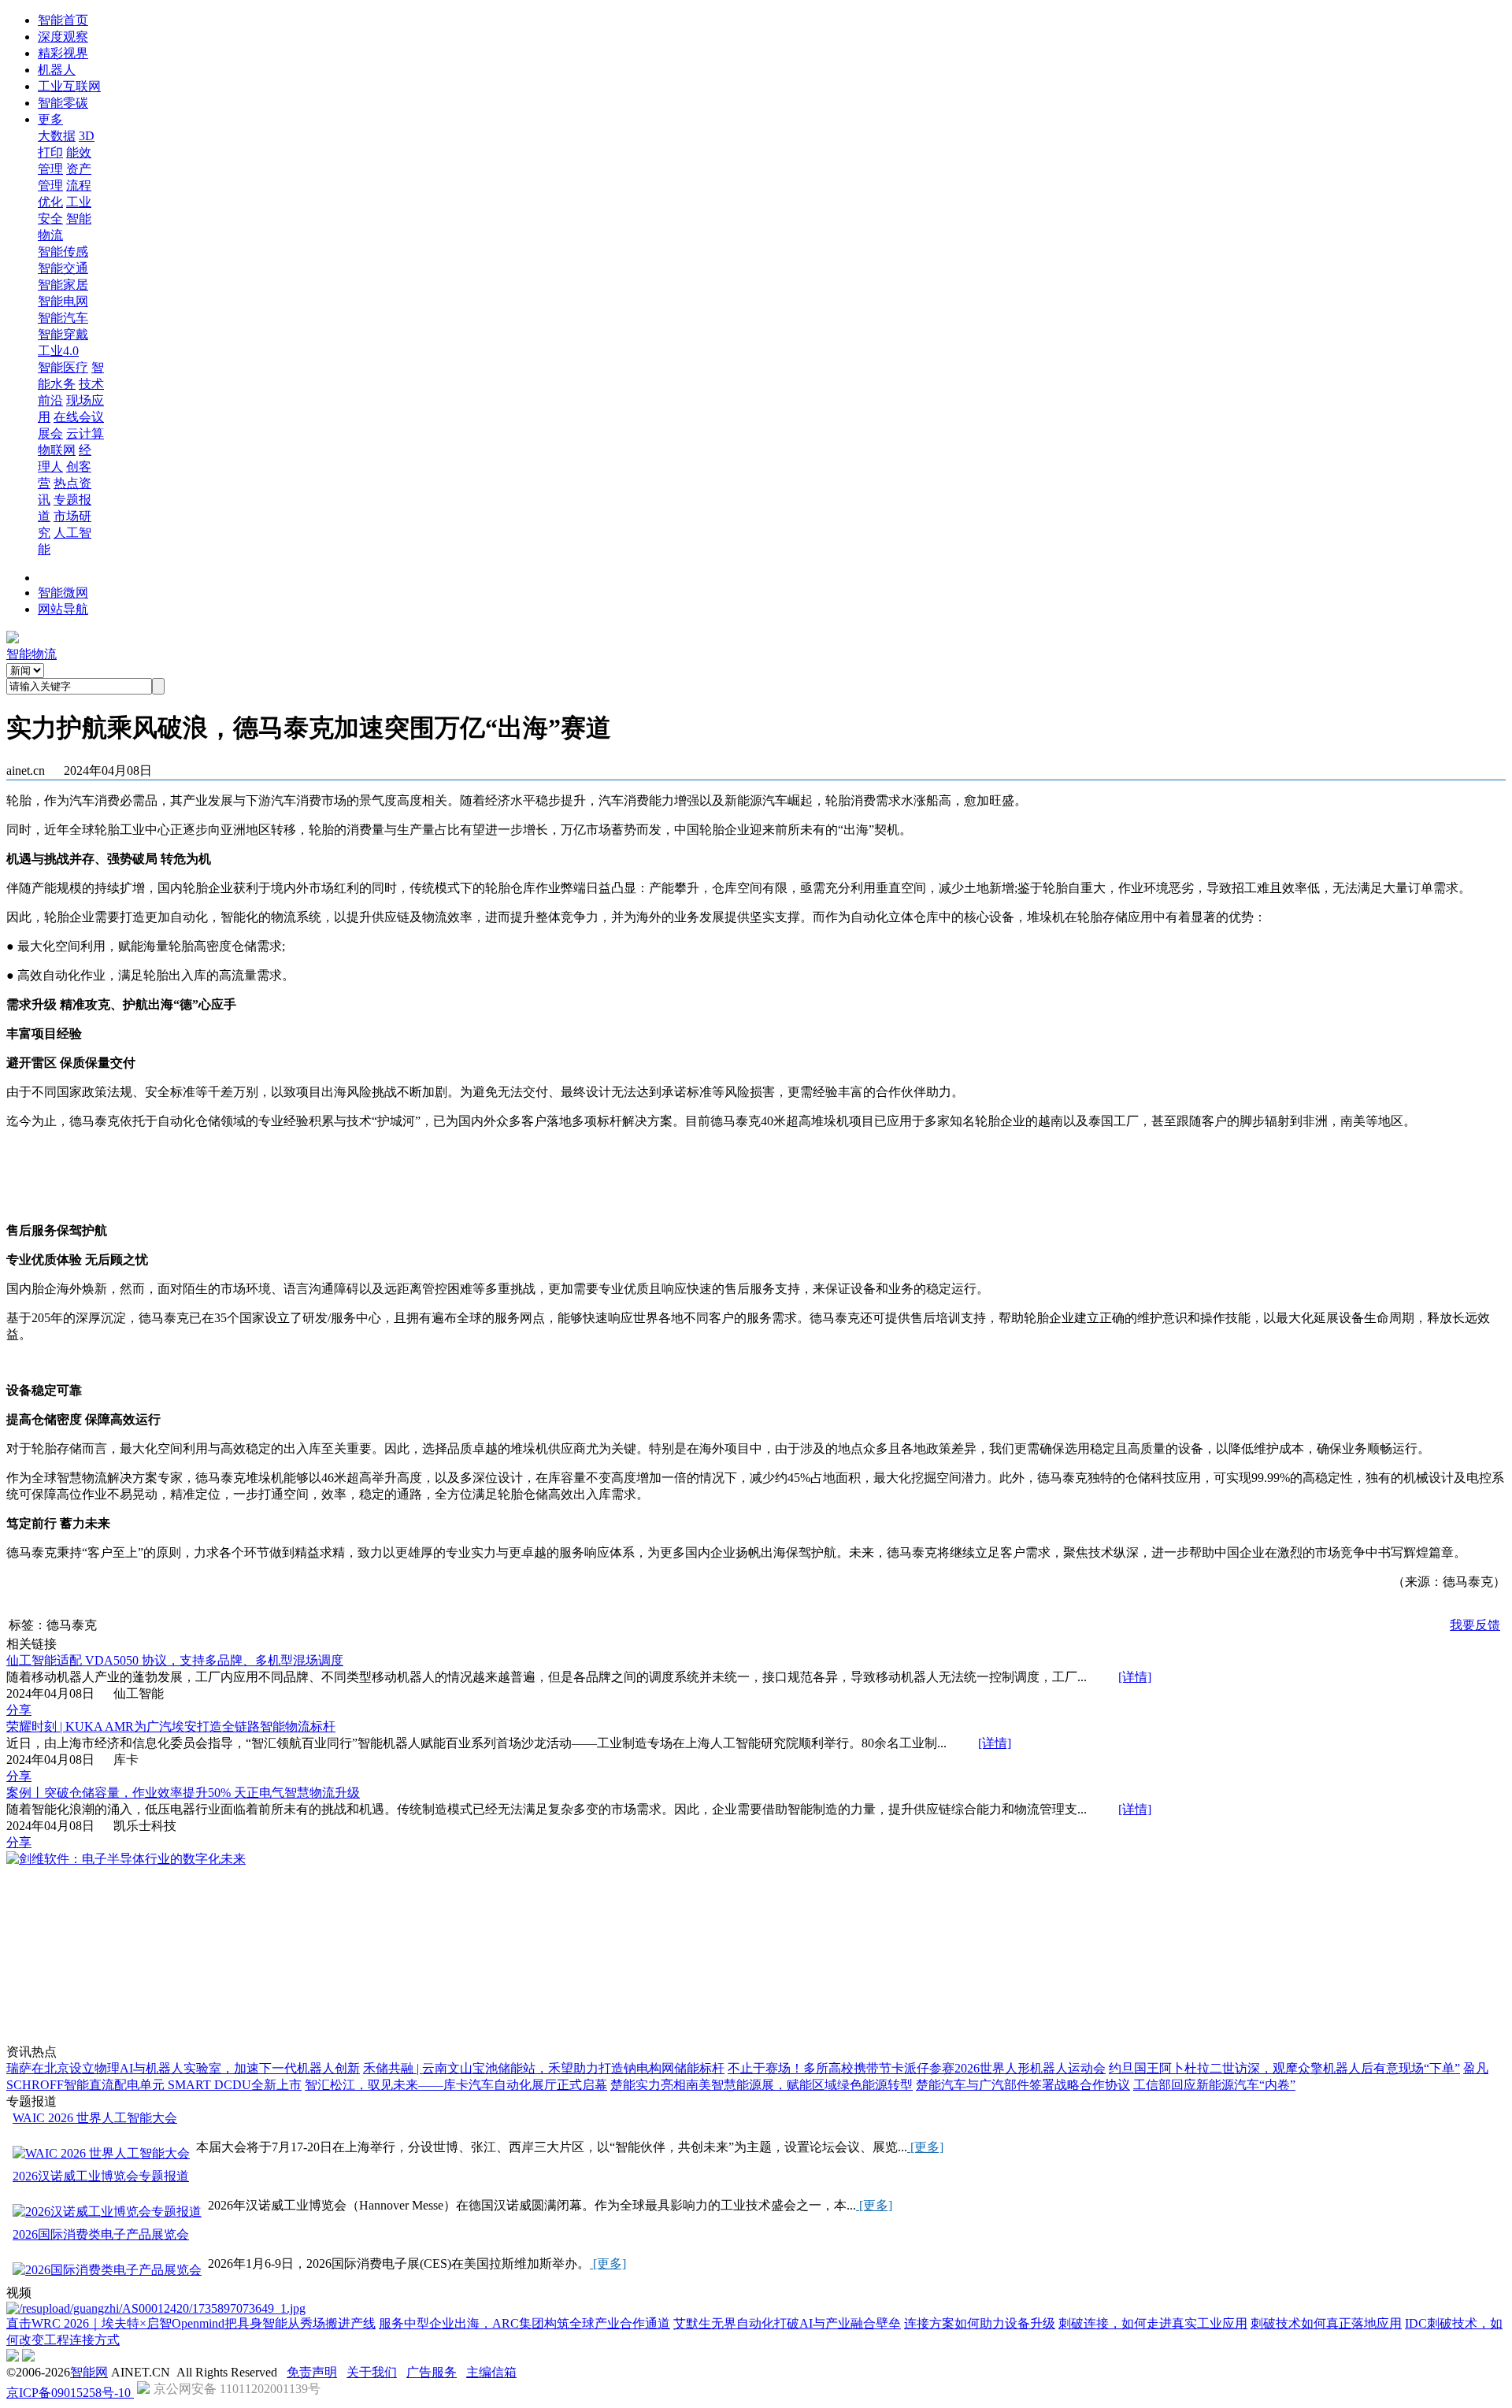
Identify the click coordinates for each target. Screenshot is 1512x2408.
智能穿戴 (63, 334)
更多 (50, 119)
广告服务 (432, 2372)
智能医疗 (63, 367)
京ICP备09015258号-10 (70, 2393)
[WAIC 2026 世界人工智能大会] (101, 2154)
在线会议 (79, 417)
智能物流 (31, 654)
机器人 (57, 70)
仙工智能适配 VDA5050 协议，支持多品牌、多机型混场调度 (175, 1660)
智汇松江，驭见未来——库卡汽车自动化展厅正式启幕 (456, 2085)
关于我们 (372, 2372)
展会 (50, 433)
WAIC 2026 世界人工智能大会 (95, 2118)
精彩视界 (63, 53)
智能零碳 (63, 103)
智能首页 (63, 20)
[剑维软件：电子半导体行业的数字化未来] (126, 1859)
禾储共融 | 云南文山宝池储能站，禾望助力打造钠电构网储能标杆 (544, 2068)
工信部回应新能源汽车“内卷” (1214, 2085)
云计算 (85, 433)
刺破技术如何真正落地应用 (1326, 2323)
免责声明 (312, 2372)
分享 (19, 1710)
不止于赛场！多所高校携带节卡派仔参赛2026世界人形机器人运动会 (917, 2068)
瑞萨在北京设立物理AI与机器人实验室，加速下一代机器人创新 (183, 2068)
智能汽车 (63, 318)
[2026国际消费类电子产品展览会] (107, 2271)
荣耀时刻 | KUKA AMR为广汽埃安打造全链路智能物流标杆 (171, 1726)
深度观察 (63, 37)
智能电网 (63, 301)
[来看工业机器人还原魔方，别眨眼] (156, 2308)
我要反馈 (1475, 1625)
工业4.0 (58, 351)
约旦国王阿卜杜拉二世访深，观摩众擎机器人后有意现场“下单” (1284, 2068)
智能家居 (63, 285)
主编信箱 (491, 2372)
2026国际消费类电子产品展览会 (101, 2234)
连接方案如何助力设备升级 (980, 2323)
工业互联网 (69, 86)
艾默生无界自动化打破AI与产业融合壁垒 (787, 2323)
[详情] (1135, 1677)
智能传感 (63, 252)
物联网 (57, 450)
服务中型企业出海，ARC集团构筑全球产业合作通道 (524, 2323)
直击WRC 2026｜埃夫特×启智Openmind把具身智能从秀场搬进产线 (191, 2323)
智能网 (89, 2372)
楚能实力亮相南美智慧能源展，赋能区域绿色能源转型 (762, 2085)
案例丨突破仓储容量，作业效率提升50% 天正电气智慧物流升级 (183, 1793)
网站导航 (63, 609)
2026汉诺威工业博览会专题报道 (101, 2176)
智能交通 (63, 268)
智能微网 (63, 593)
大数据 (57, 136)
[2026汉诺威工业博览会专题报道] (107, 2212)
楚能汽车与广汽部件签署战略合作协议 (1023, 2085)
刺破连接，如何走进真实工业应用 (1153, 2323)
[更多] (925, 2147)
